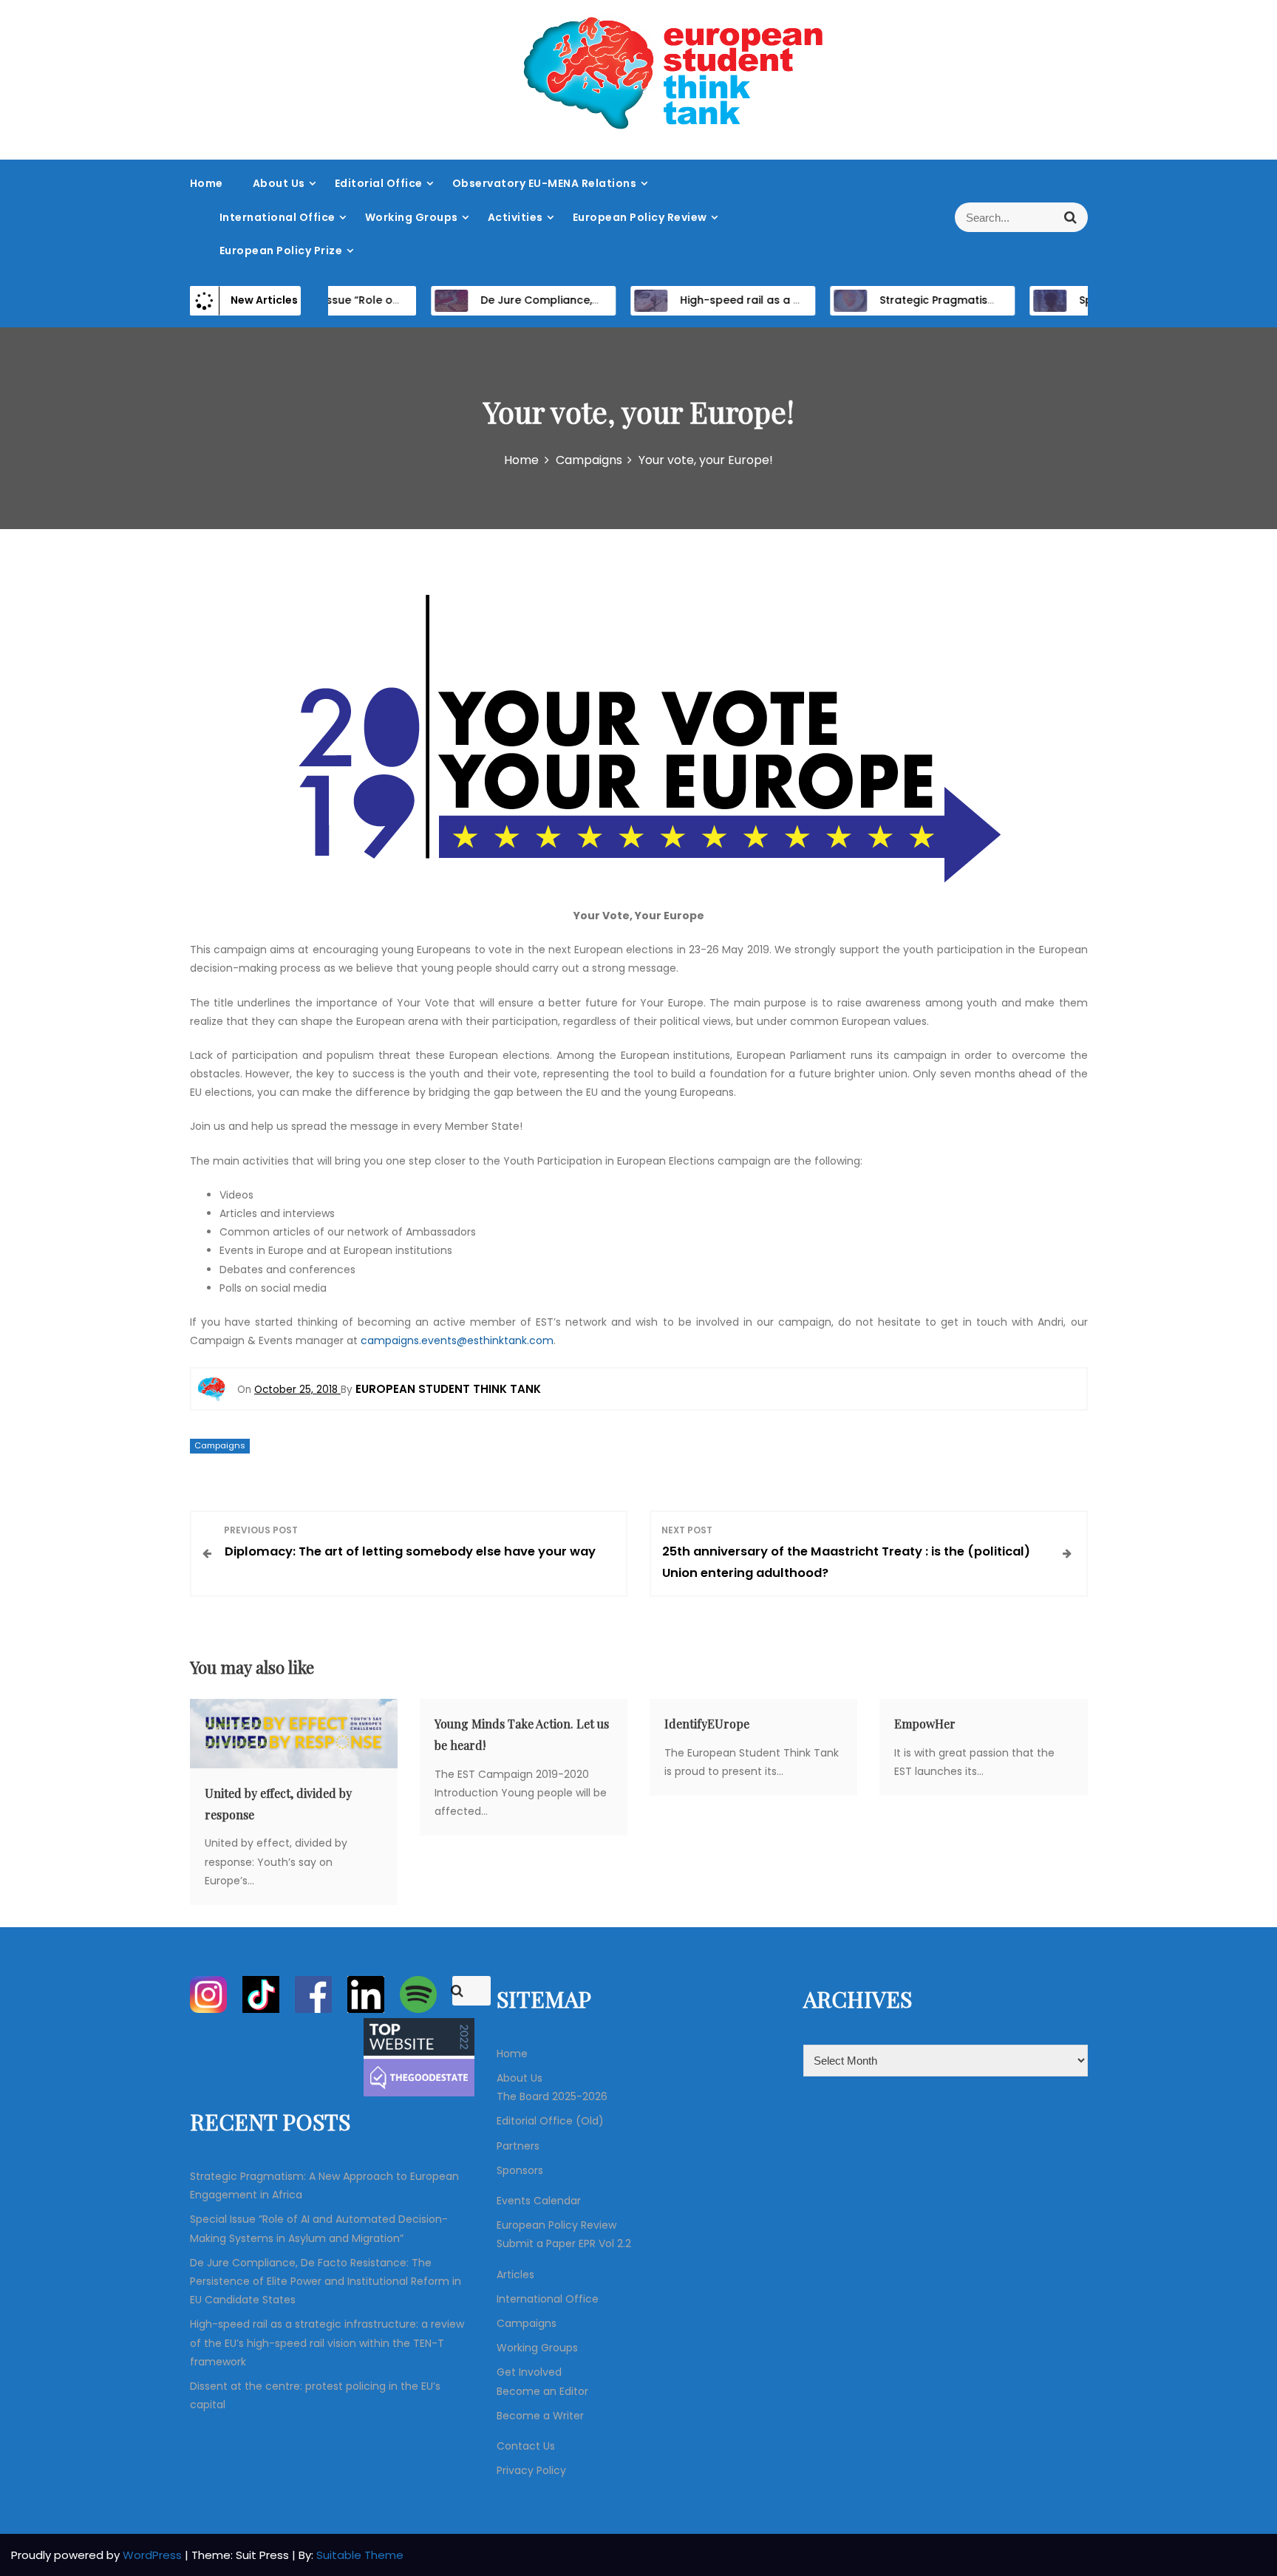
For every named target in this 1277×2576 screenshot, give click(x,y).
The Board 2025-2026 (552, 2096)
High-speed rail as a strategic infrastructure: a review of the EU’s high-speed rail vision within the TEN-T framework (327, 2342)
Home (207, 183)
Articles (515, 2275)
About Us (279, 183)
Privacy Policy (531, 2470)
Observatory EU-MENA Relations (545, 183)
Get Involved (529, 2372)
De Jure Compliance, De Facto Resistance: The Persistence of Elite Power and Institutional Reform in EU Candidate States (326, 2281)
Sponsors (520, 2170)
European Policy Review (640, 217)
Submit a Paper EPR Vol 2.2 (564, 2243)
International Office (277, 217)
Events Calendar (539, 2201)
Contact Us (526, 2446)
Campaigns (220, 1445)
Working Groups (412, 217)
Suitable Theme (360, 2555)
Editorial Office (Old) (550, 2121)
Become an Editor (542, 2391)
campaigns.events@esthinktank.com (457, 1340)
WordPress (154, 2555)
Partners (518, 2146)
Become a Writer (540, 2416)
